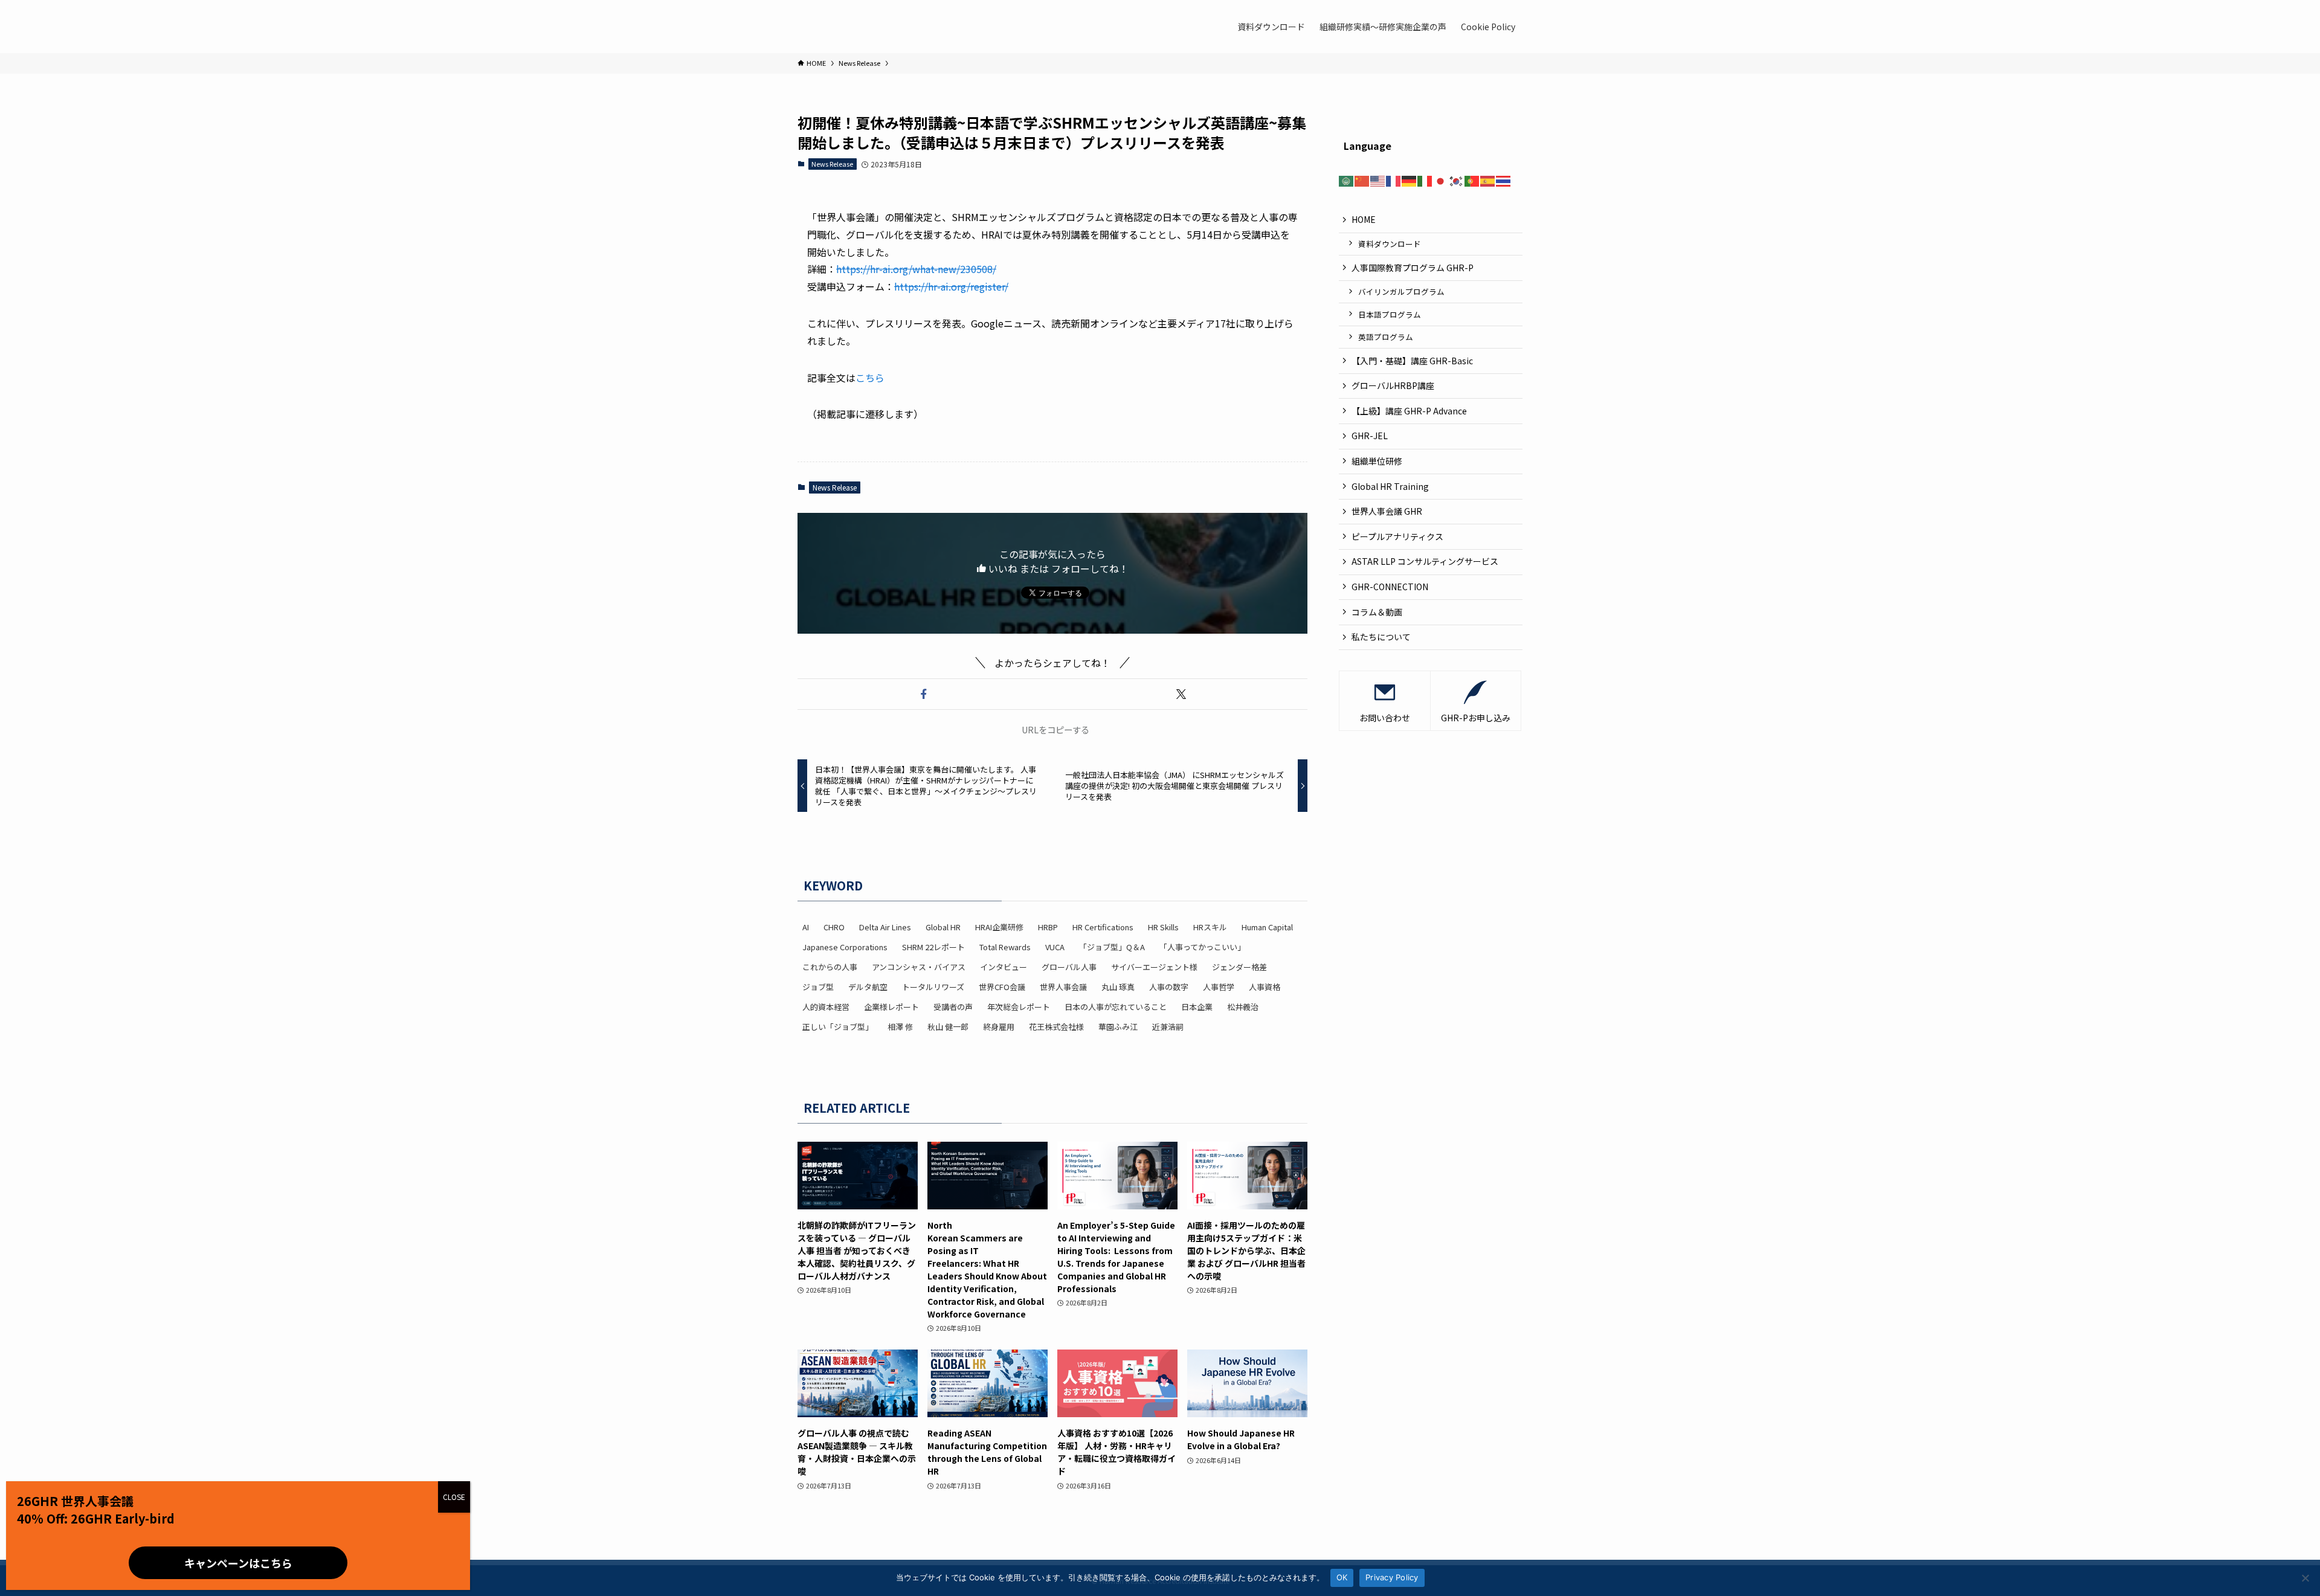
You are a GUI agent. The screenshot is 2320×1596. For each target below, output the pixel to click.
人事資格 (1265, 987)
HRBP (1048, 927)
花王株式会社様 (1056, 1027)
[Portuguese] (1472, 179)
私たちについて (1381, 637)
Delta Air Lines (885, 927)
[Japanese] (1441, 179)
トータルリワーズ (933, 987)
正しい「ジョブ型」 (838, 1027)
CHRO (834, 927)
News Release (832, 164)
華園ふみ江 (1118, 1027)
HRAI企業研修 (999, 927)
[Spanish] (1488, 179)
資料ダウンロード (1390, 244)
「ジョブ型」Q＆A (1112, 947)
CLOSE (454, 1497)
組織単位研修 (1377, 461)
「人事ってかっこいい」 (1202, 947)
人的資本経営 (826, 1007)
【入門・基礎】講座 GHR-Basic (1412, 360)
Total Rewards (1005, 947)
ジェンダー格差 (1239, 967)
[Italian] (1425, 179)
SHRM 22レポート (933, 947)
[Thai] (1504, 179)
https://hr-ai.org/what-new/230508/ (916, 269)
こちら (870, 378)
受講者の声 (953, 1007)
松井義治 (1243, 1007)
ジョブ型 (818, 987)
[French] (1394, 179)
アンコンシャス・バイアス (919, 967)
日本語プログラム (1390, 314)
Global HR (943, 927)
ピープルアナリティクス (1397, 536)
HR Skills (1163, 927)
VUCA (1055, 947)
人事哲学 (1219, 987)
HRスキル (1210, 927)
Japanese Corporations (845, 947)
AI (806, 927)
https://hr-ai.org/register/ (951, 286)
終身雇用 (999, 1027)
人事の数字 (1169, 987)
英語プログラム (1386, 337)
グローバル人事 (1069, 967)
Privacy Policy (1392, 1577)
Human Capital (1267, 927)
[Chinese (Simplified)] (1362, 179)
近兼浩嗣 (1168, 1027)
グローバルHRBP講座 (1393, 385)
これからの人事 (830, 967)
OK (1342, 1577)
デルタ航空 (868, 987)
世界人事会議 (1063, 987)
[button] (924, 694)
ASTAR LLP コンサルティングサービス (1429, 561)
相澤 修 (900, 1027)
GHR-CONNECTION (1390, 587)
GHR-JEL (1370, 436)
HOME (1364, 219)
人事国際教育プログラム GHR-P (1413, 267)
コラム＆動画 (1377, 611)
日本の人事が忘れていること (1116, 1007)
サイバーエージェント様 (1154, 967)
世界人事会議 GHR (1387, 511)
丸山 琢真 (1118, 987)
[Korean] (1457, 179)
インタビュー (1004, 967)
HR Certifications (1103, 927)
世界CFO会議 (1002, 987)
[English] (1378, 179)
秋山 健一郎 (948, 1027)
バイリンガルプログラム (1401, 291)
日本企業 (1197, 1007)
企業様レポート (891, 1007)
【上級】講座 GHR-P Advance (1409, 410)
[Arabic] (1347, 179)
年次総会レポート (1019, 1007)
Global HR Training (1390, 486)
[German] (1410, 179)
